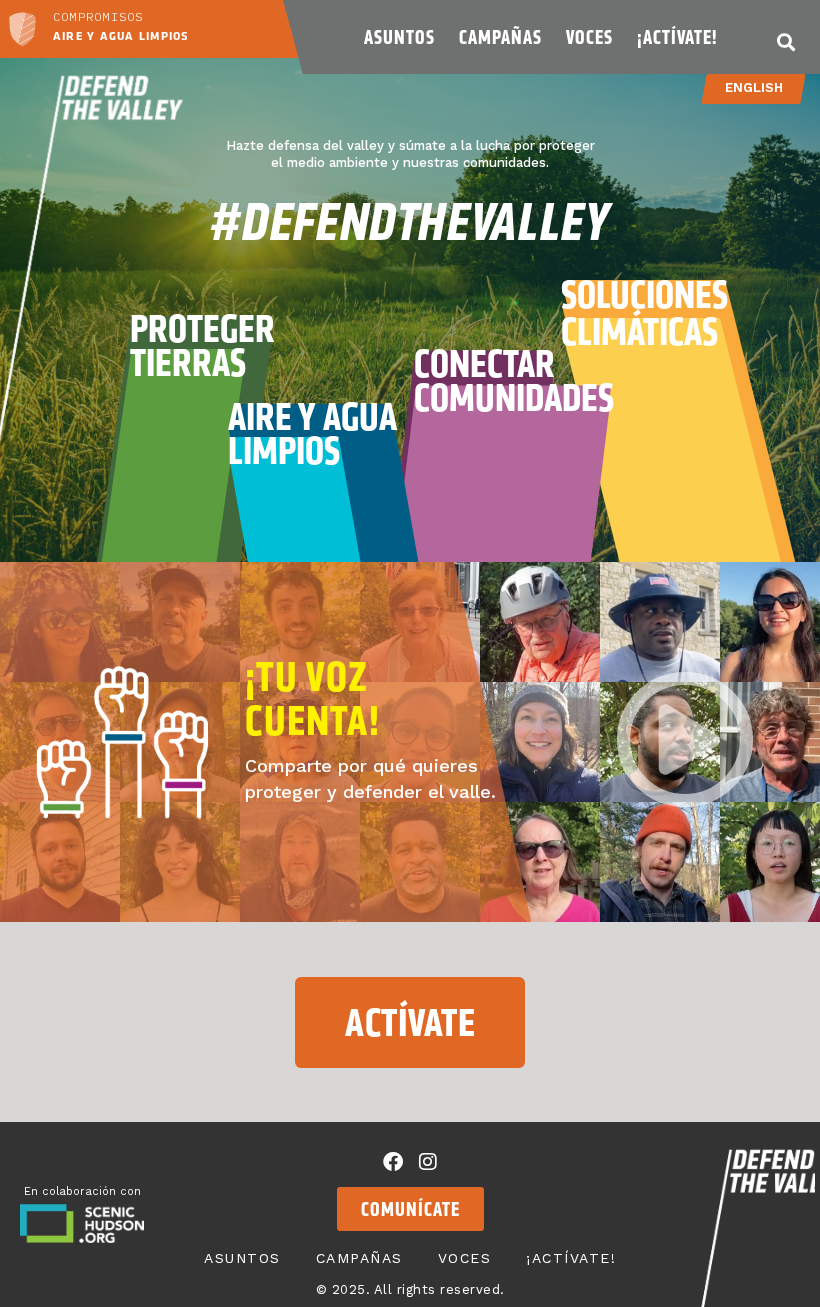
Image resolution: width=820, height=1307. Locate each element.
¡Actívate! (677, 37)
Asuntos (399, 37)
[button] (785, 41)
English (754, 87)
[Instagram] (428, 1162)
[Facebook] (393, 1162)
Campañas (500, 37)
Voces (589, 37)
